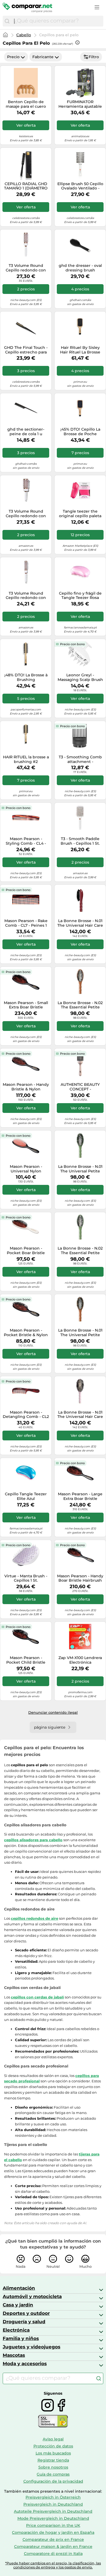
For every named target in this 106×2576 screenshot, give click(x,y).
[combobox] (57, 21)
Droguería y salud (24, 2322)
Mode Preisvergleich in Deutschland (53, 2518)
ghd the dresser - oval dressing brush (80, 268)
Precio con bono (72, 644)
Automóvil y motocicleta (32, 2296)
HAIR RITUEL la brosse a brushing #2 (26, 759)
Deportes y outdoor (26, 2313)
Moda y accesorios (25, 2364)
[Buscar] (7, 21)
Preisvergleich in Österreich (53, 2497)
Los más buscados (53, 2453)
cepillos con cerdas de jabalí (37, 1997)
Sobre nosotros (53, 2467)
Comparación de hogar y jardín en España (53, 2532)
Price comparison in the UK (53, 2525)
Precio (13, 57)
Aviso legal (53, 2439)
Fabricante (43, 57)
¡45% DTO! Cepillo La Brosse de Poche (80, 432)
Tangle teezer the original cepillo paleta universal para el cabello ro (80, 514)
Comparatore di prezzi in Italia (53, 2554)
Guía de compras (53, 2474)
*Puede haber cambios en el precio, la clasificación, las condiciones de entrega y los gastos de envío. (53, 2565)
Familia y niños (21, 2338)
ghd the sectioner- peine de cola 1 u (26, 432)
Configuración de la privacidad (53, 2481)
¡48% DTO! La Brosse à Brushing (26, 677)
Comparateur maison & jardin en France (53, 2546)
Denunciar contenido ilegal (53, 1712)
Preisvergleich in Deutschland (53, 2504)
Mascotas (14, 2355)
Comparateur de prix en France (53, 2539)
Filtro (94, 57)
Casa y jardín (18, 2305)
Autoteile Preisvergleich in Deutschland (53, 2511)
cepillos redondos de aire (35, 1918)
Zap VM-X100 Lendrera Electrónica (80, 1660)
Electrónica (16, 2330)
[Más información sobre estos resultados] (77, 42)
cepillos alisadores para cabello (33, 1840)
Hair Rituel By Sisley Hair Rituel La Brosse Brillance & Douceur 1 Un (80, 350)
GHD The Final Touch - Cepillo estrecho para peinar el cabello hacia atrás (26, 350)
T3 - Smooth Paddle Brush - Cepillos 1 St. (80, 841)
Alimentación (19, 2288)
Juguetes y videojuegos (32, 2347)
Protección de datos (53, 2446)
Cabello (24, 35)
